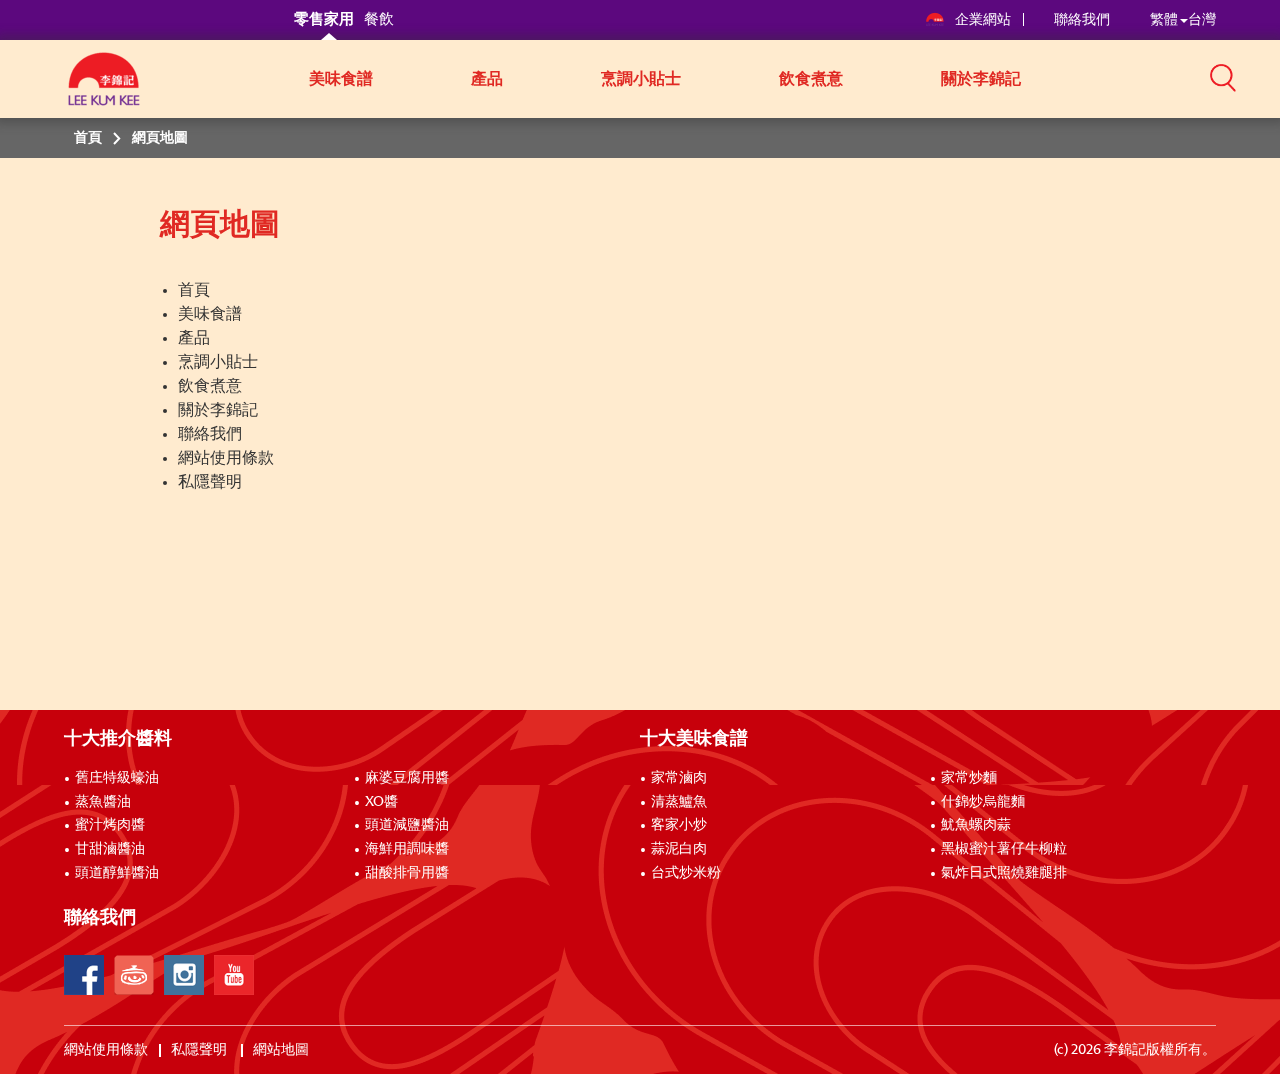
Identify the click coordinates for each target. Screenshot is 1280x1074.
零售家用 (324, 19)
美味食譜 (341, 79)
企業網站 (984, 20)
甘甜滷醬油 (110, 849)
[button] (1223, 77)
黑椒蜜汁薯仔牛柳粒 (1004, 849)
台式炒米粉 (686, 873)
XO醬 (381, 802)
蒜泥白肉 (679, 849)
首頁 (194, 290)
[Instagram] (184, 975)
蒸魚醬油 (103, 802)
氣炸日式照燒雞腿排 (1004, 873)
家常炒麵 (969, 778)
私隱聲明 (210, 482)
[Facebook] (84, 975)
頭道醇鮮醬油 (117, 873)
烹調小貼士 (641, 79)
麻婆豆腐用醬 (407, 778)
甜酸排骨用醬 (407, 873)
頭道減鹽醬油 (407, 825)
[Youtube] (234, 975)
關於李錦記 (981, 79)
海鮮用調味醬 (407, 849)
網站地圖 (282, 1050)
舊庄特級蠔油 (117, 778)
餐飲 (379, 19)
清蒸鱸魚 (679, 802)
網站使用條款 (226, 458)
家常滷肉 (679, 778)
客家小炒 (679, 825)
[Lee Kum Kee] (104, 90)
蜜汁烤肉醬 (110, 825)
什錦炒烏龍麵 (983, 802)
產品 (487, 79)
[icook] (134, 975)
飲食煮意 (811, 79)
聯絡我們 (1082, 20)
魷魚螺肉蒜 (976, 825)
